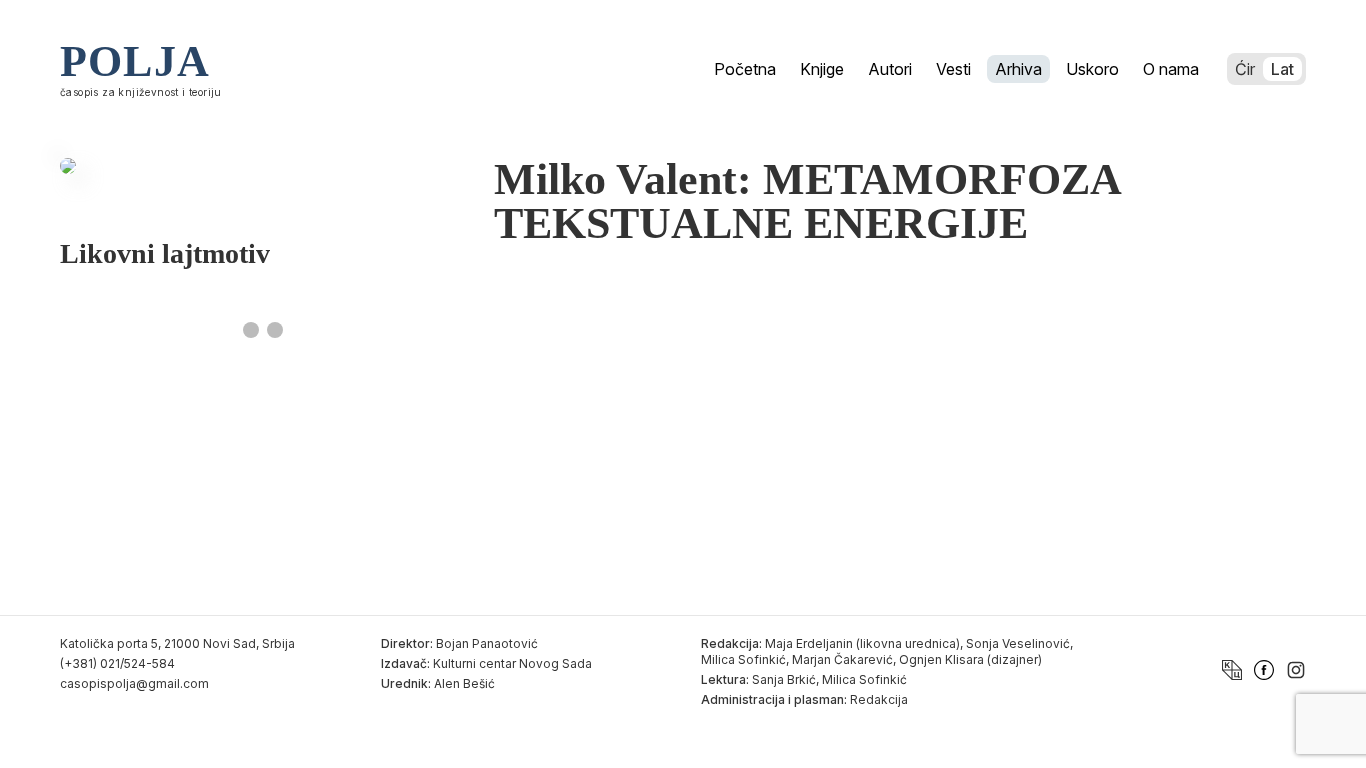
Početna (745, 69)
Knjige (822, 69)
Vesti (953, 69)
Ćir (1245, 69)
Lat (1282, 69)
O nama (1171, 69)
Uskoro (1092, 69)
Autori (890, 69)
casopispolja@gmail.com (134, 683)
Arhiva (1018, 69)
